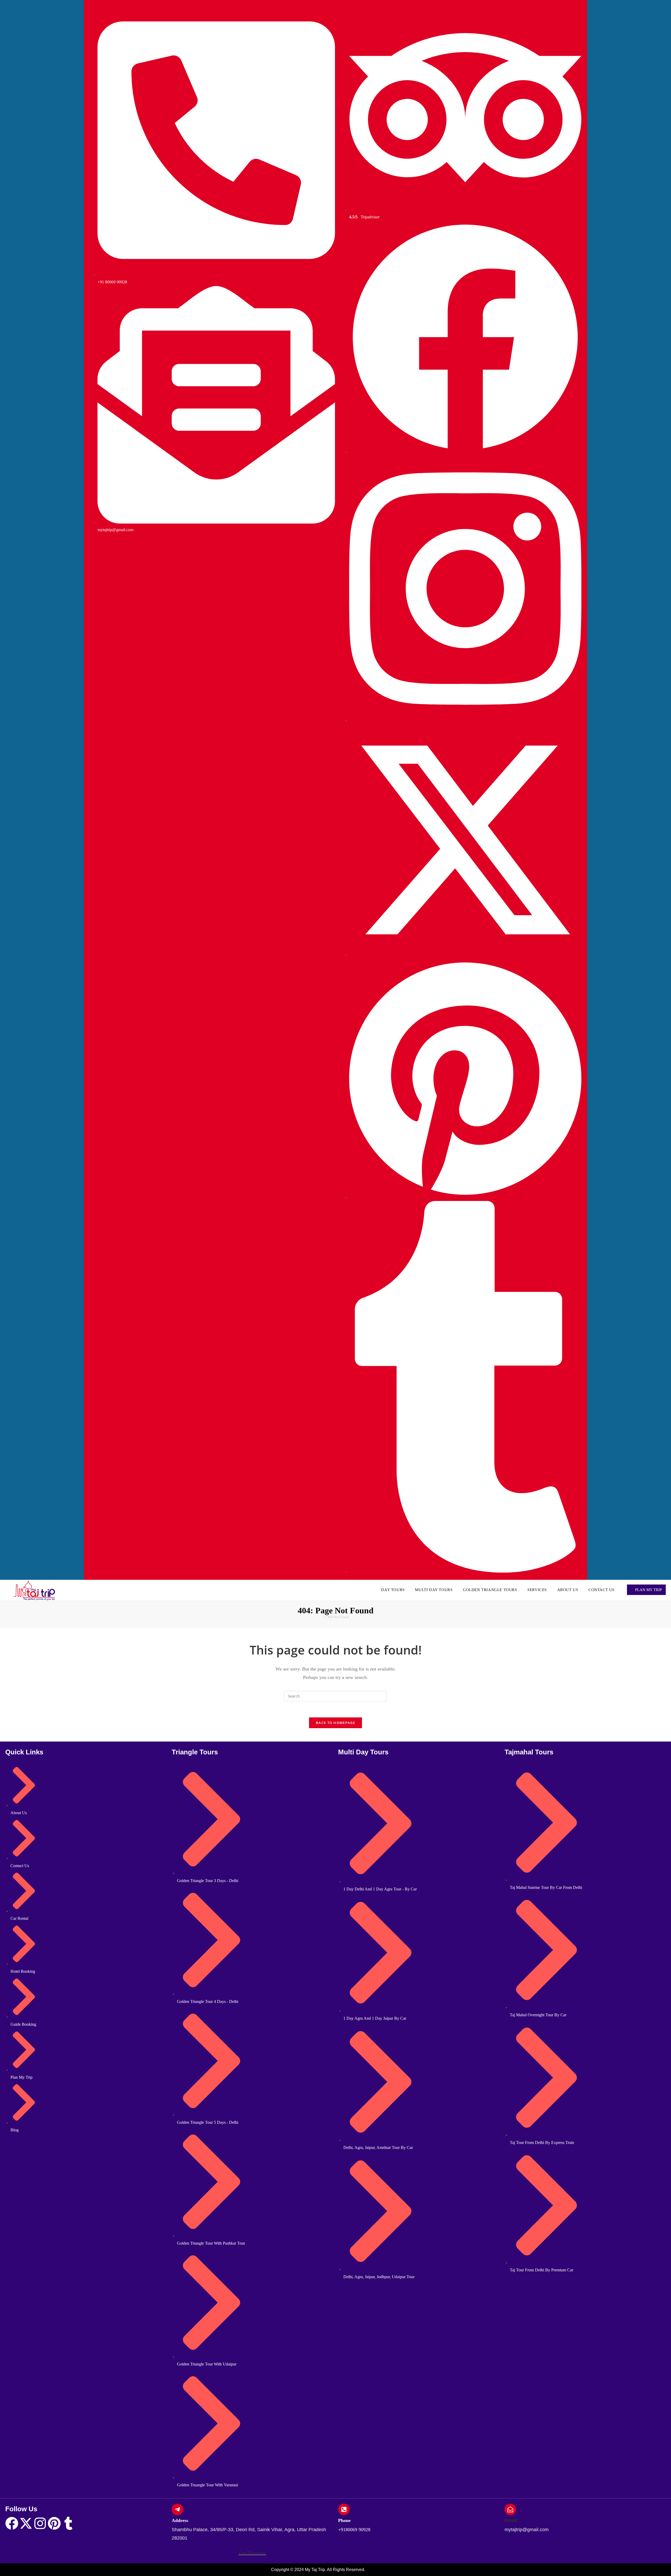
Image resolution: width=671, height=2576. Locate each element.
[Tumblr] (68, 2523)
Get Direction (252, 2553)
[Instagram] (40, 2523)
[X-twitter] (26, 2523)
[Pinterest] (54, 2523)
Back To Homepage (335, 1723)
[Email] (510, 2509)
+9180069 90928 (354, 2530)
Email (511, 2520)
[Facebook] (12, 2523)
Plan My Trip (648, 1590)
